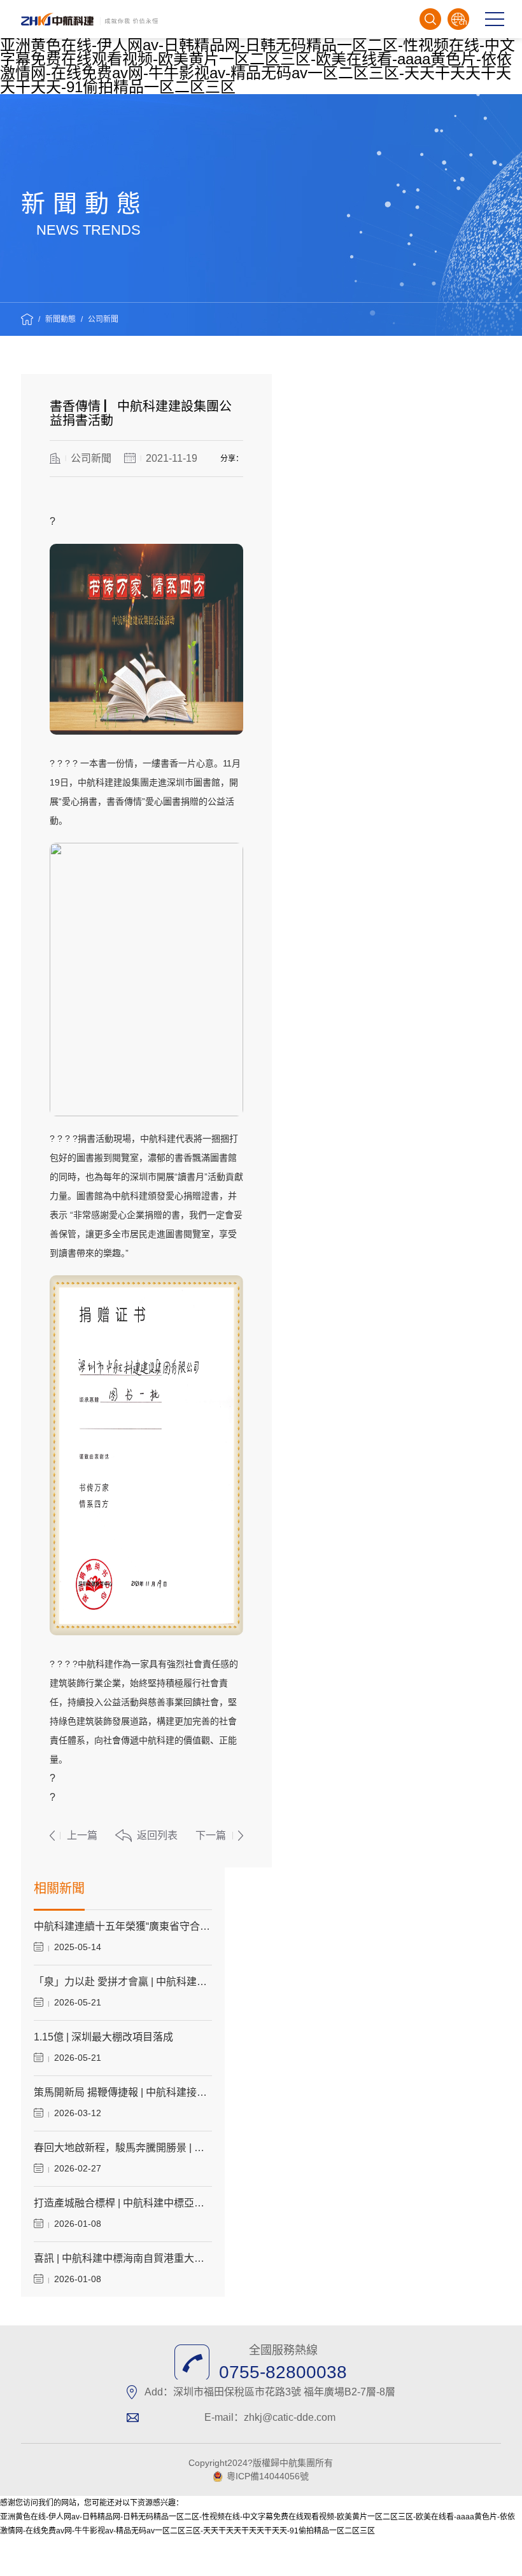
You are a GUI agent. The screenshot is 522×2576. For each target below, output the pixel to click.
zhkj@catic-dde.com (290, 2417)
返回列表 (157, 1835)
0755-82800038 (283, 2372)
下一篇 (211, 1835)
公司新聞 (103, 319)
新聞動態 (60, 319)
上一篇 (82, 1835)
